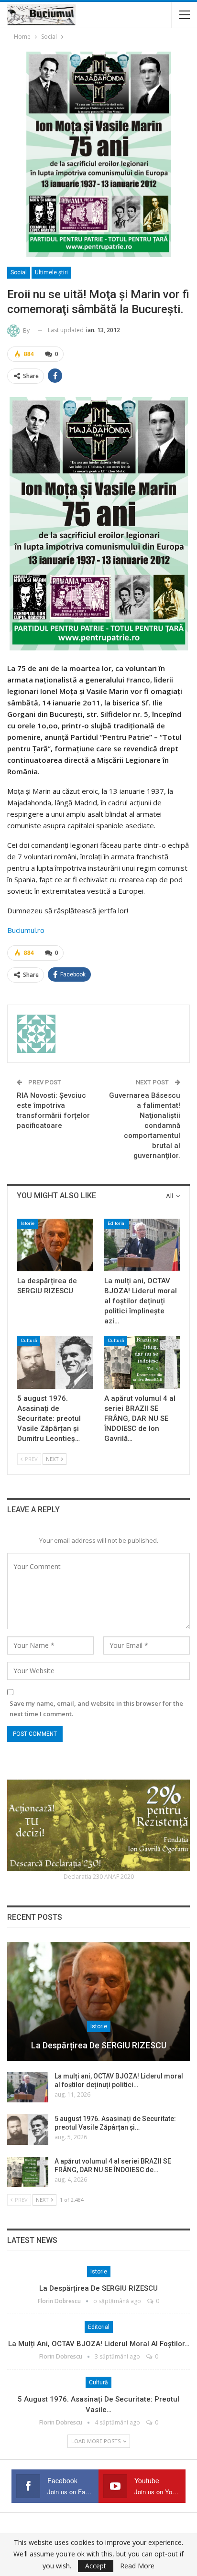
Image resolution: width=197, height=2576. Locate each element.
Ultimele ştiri (51, 272)
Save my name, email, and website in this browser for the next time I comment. (96, 1709)
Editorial (117, 1223)
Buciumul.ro (26, 930)
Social (19, 272)
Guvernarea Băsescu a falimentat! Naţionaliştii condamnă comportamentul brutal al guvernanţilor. (145, 1126)
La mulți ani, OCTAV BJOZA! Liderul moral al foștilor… (99, 2344)
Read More (137, 2566)
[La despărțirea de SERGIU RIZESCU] (55, 1245)
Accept (96, 2566)
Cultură (29, 1340)
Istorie (27, 1223)
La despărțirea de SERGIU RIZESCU (99, 2045)
